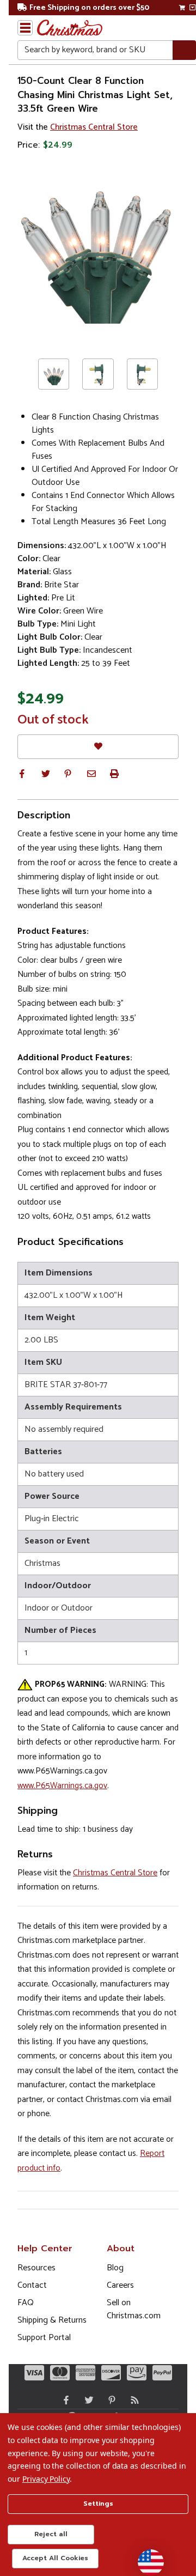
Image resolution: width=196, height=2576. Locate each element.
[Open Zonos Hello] (145, 2557)
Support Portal (44, 2338)
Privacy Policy (46, 2479)
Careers (120, 2285)
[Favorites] (98, 747)
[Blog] (132, 2400)
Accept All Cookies (55, 2558)
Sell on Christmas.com (134, 2309)
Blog (115, 2268)
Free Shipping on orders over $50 (89, 8)
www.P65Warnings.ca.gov (62, 1786)
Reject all (51, 2534)
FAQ (26, 2303)
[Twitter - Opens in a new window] (87, 2400)
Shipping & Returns (52, 2320)
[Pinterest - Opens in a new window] (109, 2400)
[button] (22, 774)
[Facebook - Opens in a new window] (64, 2400)
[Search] (184, 50)
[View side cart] (192, 8)
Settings (98, 2504)
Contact (32, 2285)
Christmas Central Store (94, 127)
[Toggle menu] (25, 28)
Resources (36, 2268)
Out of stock (53, 720)
